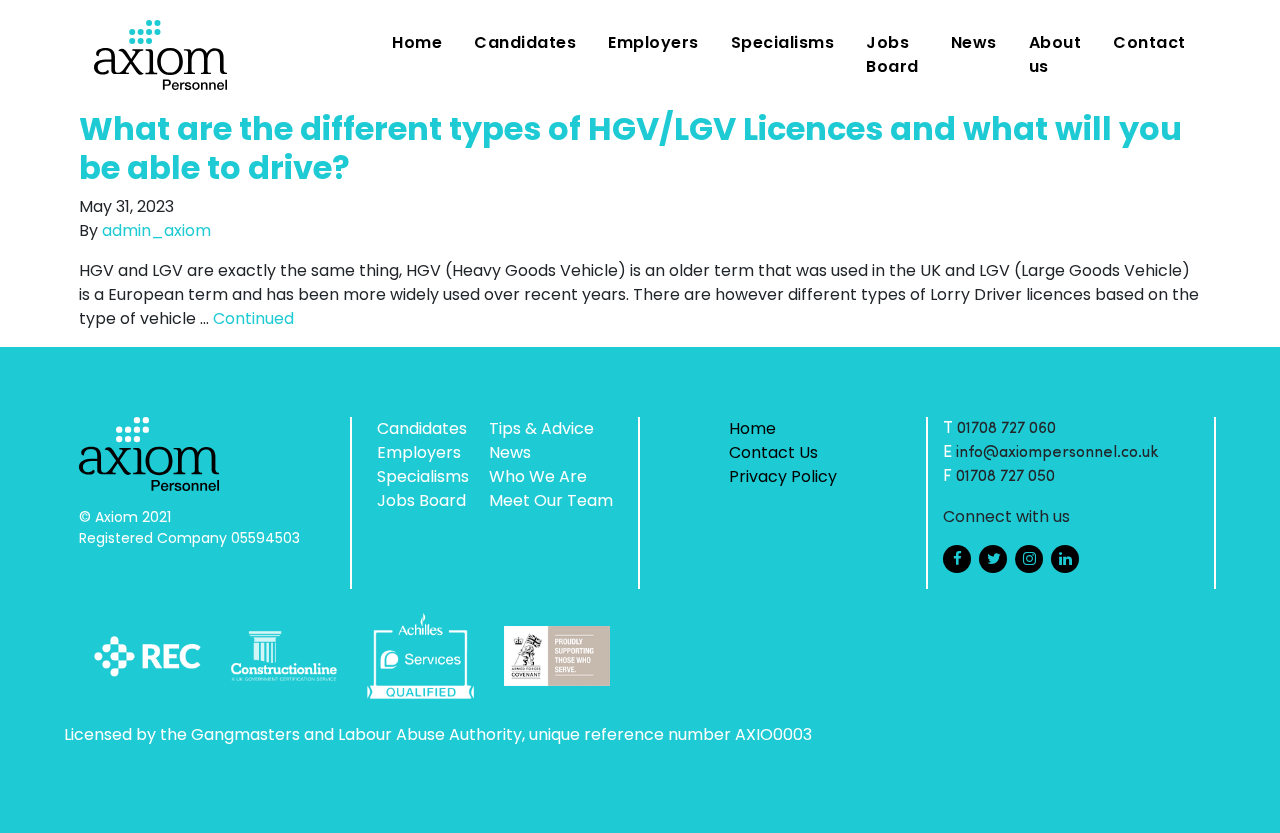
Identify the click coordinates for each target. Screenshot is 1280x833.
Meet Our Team (551, 500)
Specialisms (783, 42)
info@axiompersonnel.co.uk (1057, 453)
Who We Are (538, 476)
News (974, 42)
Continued (253, 318)
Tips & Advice (541, 428)
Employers (653, 42)
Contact (1149, 42)
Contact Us (773, 452)
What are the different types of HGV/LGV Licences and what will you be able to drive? (630, 147)
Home (417, 42)
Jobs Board (892, 54)
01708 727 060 (1006, 429)
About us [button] (1055, 54)
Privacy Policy (783, 476)
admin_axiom (156, 230)
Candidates (525, 42)
